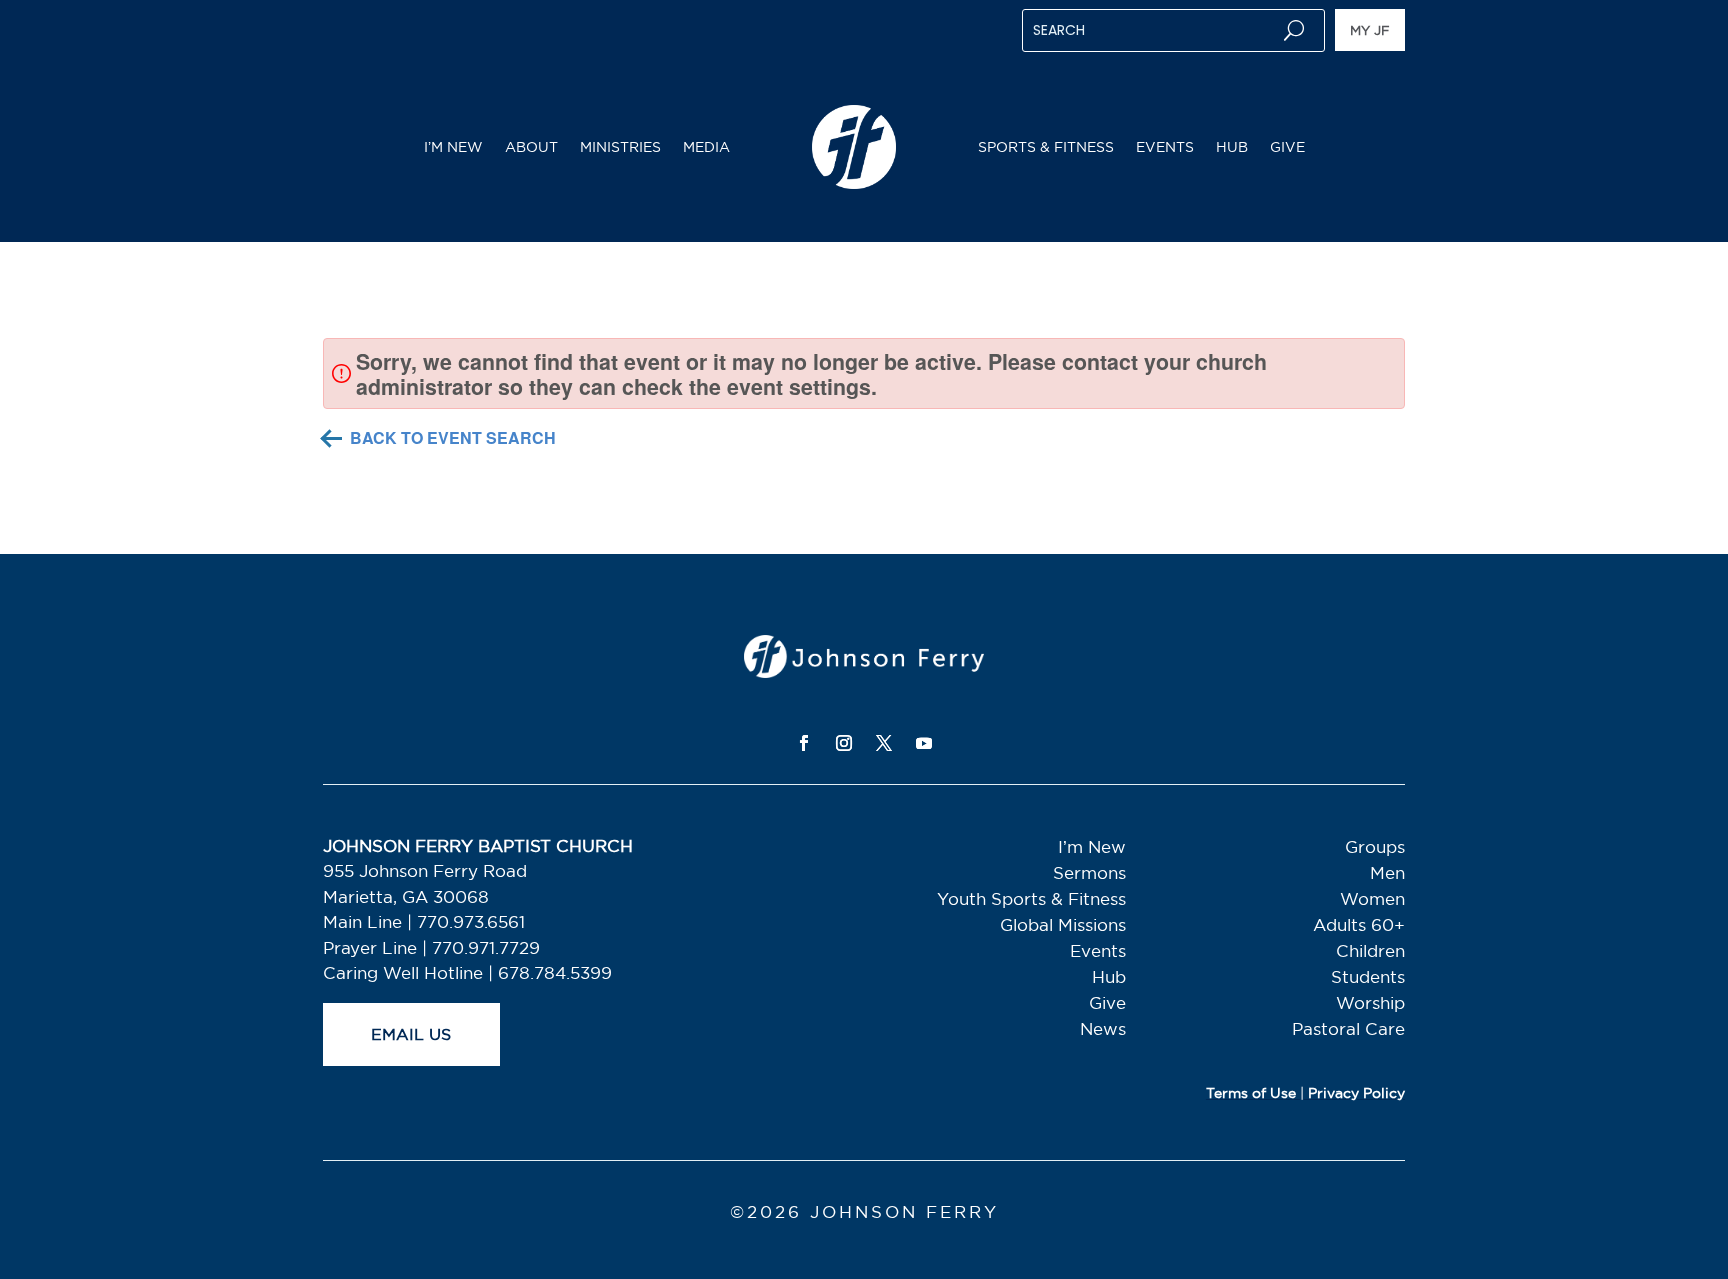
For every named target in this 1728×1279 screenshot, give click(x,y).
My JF (1370, 30)
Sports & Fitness (1046, 147)
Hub (1232, 147)
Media (706, 147)
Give (1287, 147)
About (531, 147)
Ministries (620, 147)
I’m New (453, 147)
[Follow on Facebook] (804, 743)
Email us (411, 1034)
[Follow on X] (884, 743)
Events (1165, 147)
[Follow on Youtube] (924, 743)
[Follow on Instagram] (844, 743)
